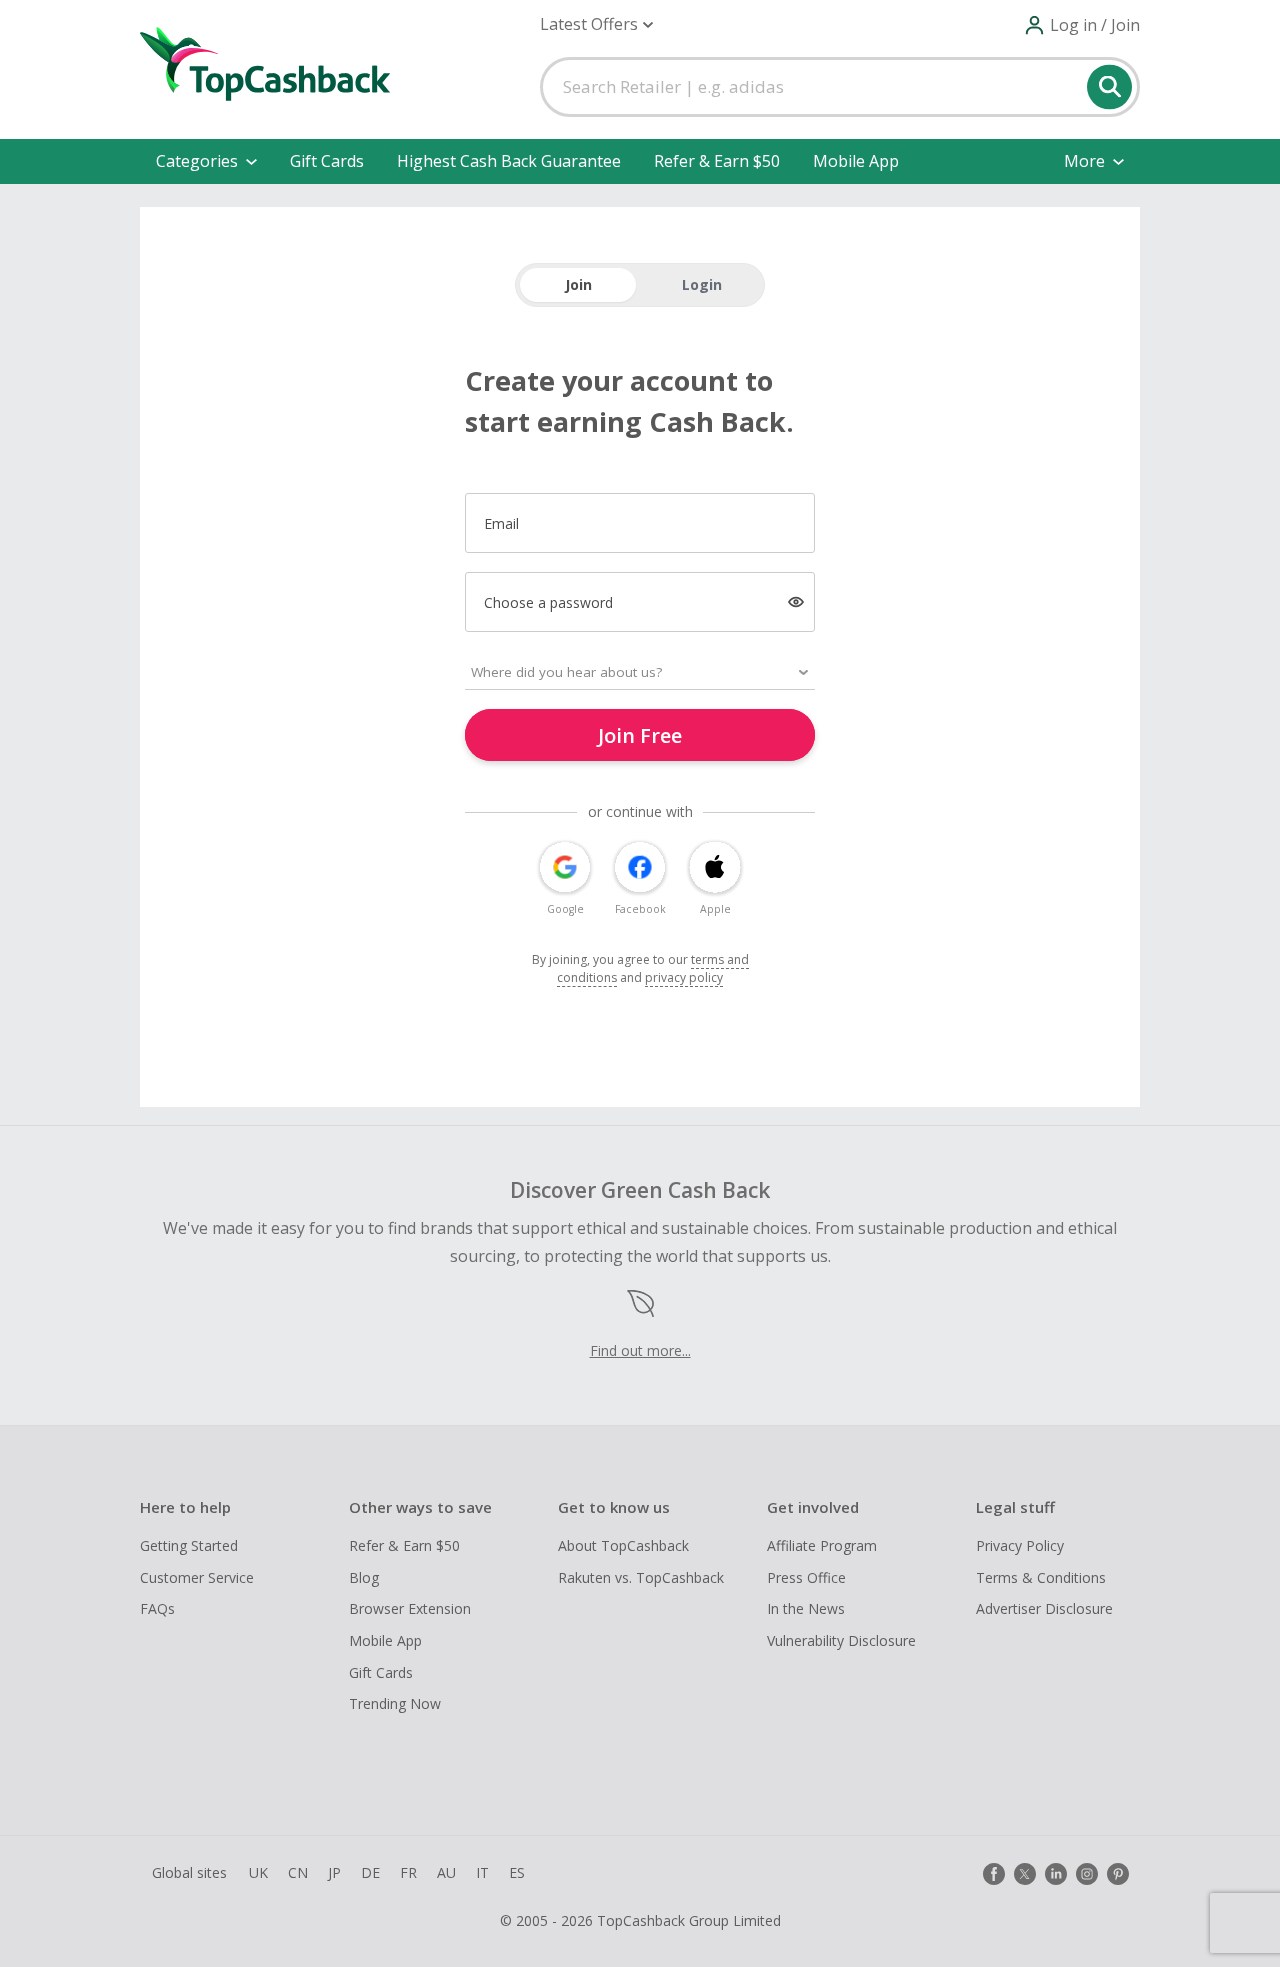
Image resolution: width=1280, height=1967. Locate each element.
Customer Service (197, 1577)
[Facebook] (994, 1874)
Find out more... (640, 1350)
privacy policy (684, 977)
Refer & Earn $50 (717, 161)
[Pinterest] (1118, 1874)
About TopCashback (623, 1545)
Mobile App (856, 161)
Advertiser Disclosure (1044, 1608)
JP (334, 1872)
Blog (364, 1577)
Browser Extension (410, 1608)
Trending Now (395, 1703)
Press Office (806, 1577)
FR (408, 1872)
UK (258, 1872)
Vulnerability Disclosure (841, 1640)
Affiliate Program (822, 1545)
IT (482, 1872)
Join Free (640, 735)
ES (517, 1872)
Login (702, 284)
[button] (596, 24)
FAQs (157, 1608)
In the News (806, 1608)
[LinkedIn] (1056, 1874)
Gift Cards (327, 161)
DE (370, 1872)
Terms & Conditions (1041, 1577)
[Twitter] (1025, 1874)
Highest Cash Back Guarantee (509, 161)
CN (298, 1872)
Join (578, 284)
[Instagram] (1087, 1874)
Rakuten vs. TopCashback (641, 1577)
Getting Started (189, 1545)
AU (446, 1872)
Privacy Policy (1020, 1545)
